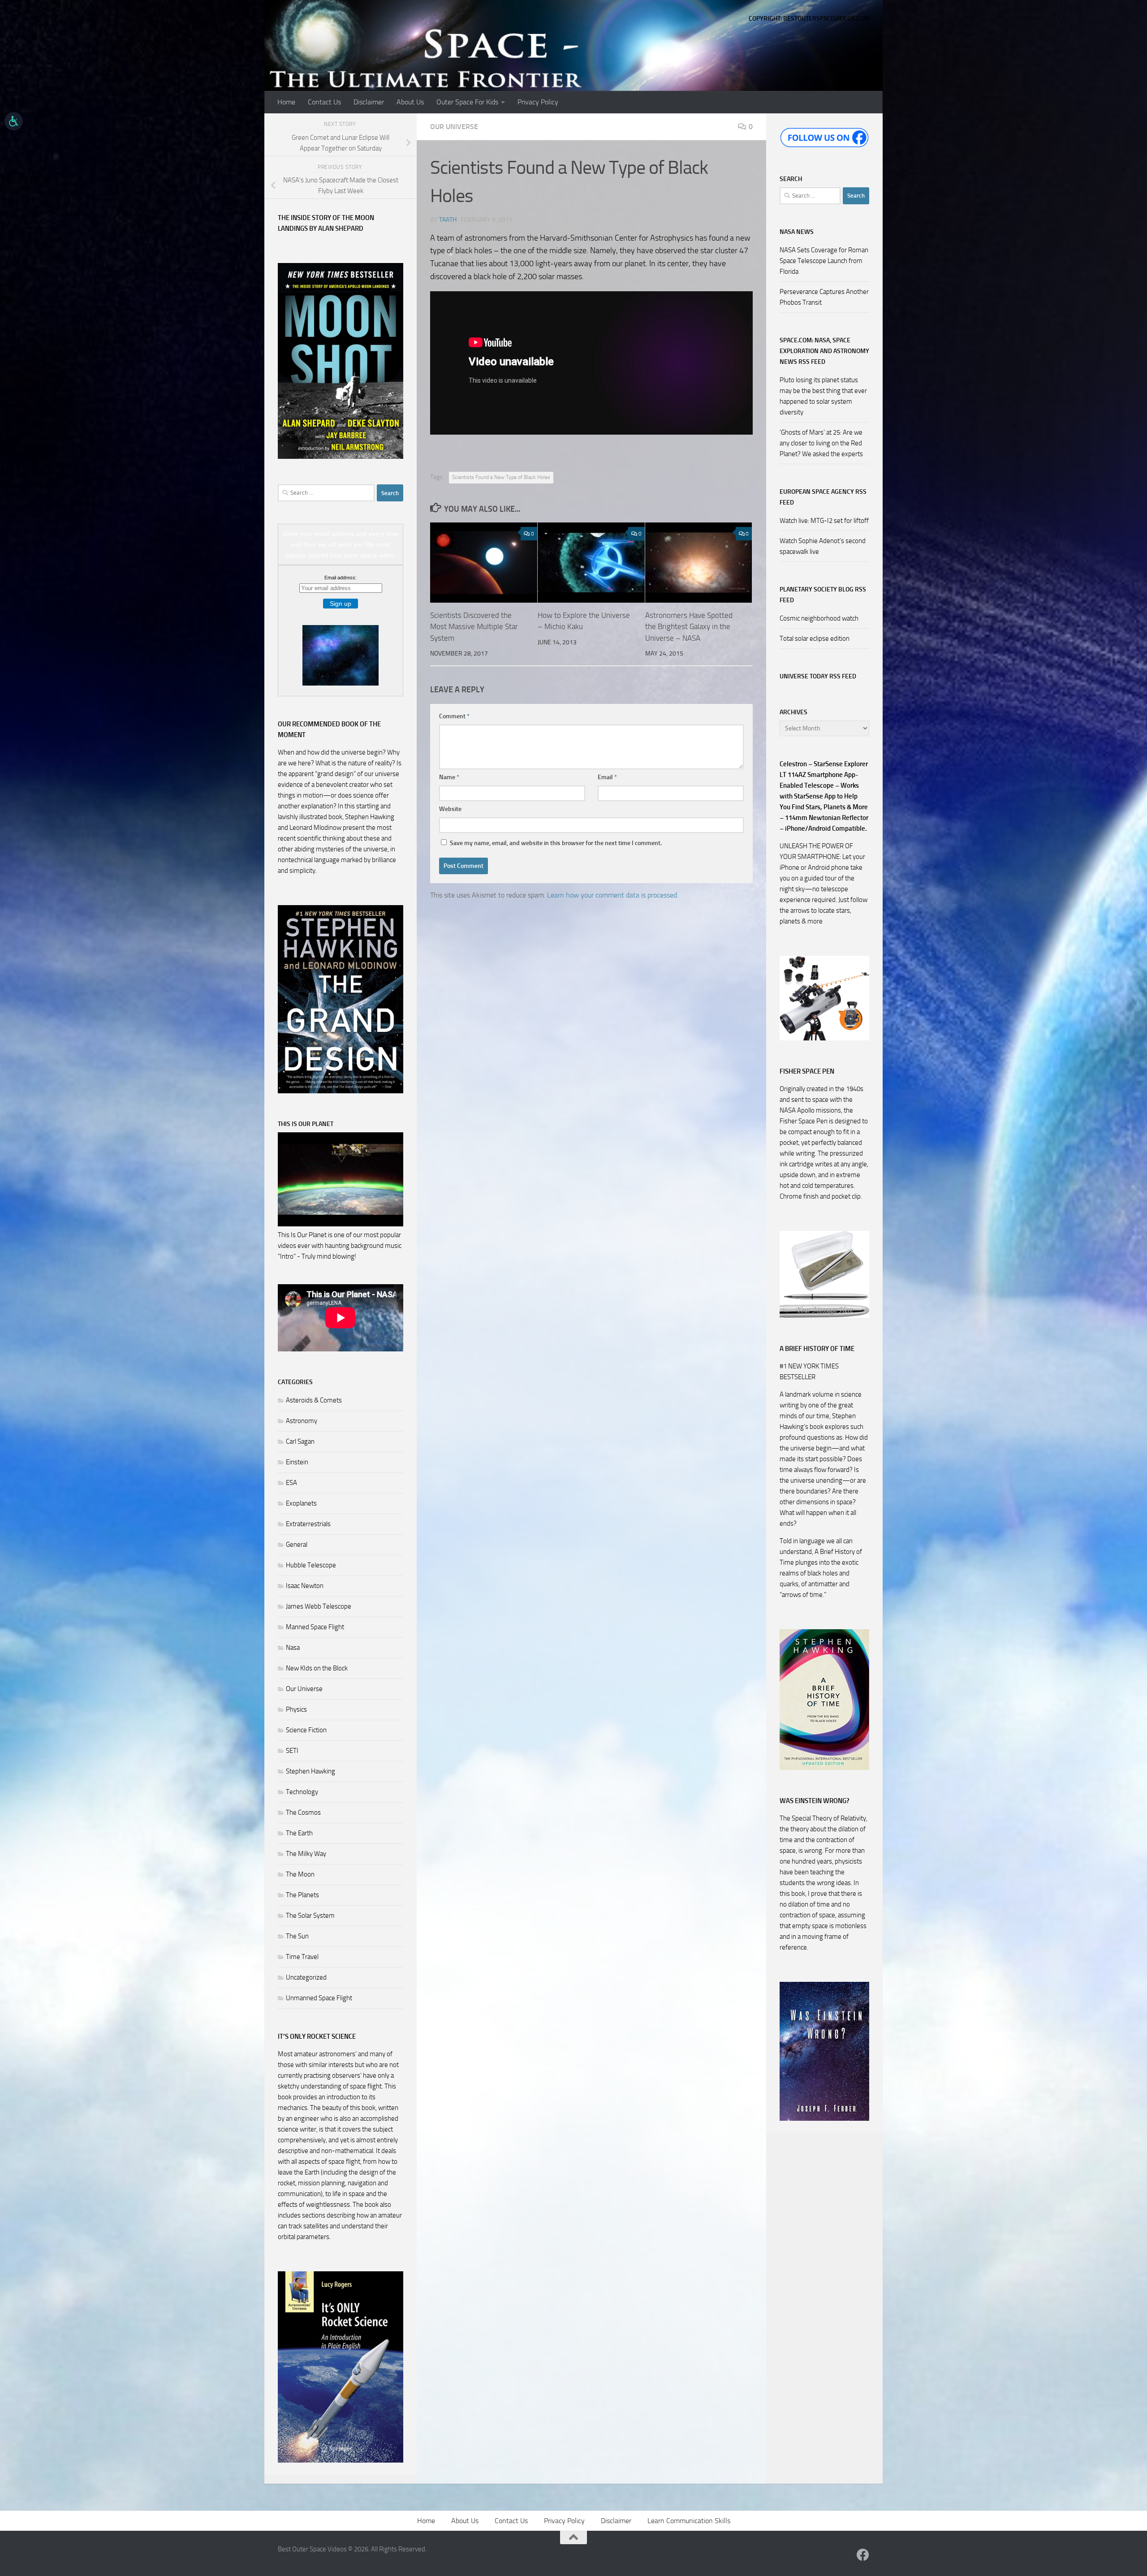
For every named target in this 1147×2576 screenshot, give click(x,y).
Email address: (341, 578)
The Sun (297, 1936)
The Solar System (310, 1916)
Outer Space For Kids (467, 102)
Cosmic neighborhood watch (819, 618)
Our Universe (454, 127)
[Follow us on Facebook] (863, 2555)
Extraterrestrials (308, 1524)
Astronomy (302, 1421)
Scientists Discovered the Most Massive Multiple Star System (474, 627)
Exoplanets (301, 1503)
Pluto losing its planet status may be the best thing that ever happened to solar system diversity (823, 396)
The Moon (300, 1874)
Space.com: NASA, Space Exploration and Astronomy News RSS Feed (824, 351)
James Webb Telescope (319, 1606)
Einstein (297, 1462)
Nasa (293, 1648)
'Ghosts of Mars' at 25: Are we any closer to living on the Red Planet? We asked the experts (821, 443)
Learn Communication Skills (689, 2521)
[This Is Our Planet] (341, 1224)
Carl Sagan (300, 1441)
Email (607, 777)
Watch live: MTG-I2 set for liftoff (824, 521)
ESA (291, 1483)
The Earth (299, 1833)
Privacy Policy (538, 102)
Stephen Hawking (310, 1771)
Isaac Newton (305, 1586)
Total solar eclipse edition (815, 639)
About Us (410, 102)
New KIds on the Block (317, 1668)
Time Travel (302, 1957)
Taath (448, 220)
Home (286, 102)
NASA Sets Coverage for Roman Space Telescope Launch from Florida (824, 261)
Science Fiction (306, 1730)
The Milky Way (306, 1854)
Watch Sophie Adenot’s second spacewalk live (823, 546)
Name (449, 777)
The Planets (302, 1895)
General (297, 1545)
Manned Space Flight (315, 1627)
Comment (454, 716)
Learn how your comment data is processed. (613, 895)
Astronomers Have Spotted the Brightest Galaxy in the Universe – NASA (689, 627)
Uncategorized (306, 1977)
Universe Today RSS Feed (818, 676)
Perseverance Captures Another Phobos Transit (824, 297)
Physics (296, 1709)
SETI (292, 1751)
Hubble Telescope (311, 1565)
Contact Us (324, 102)
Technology (302, 1792)
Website (450, 809)
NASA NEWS (797, 232)
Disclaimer (369, 102)
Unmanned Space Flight (319, 1998)
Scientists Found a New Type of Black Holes (501, 477)
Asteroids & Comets (314, 1400)
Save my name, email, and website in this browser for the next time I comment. (556, 843)
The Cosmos (303, 1812)
